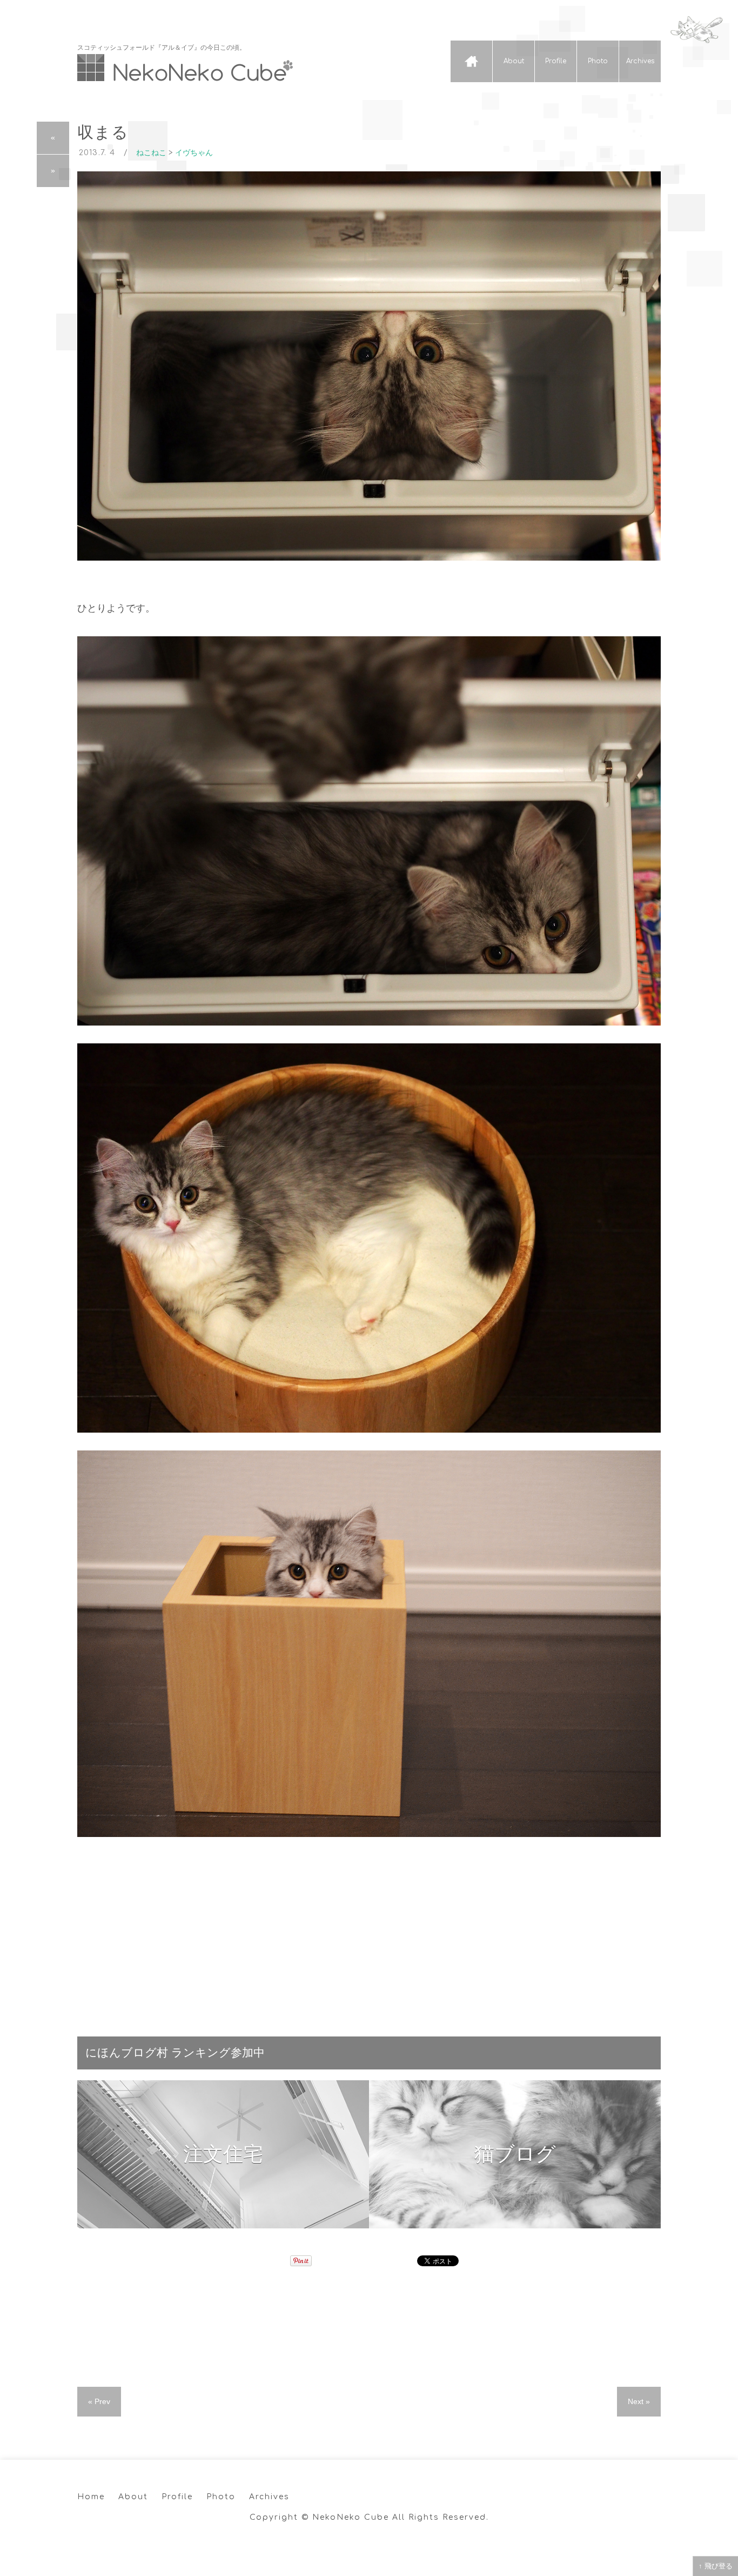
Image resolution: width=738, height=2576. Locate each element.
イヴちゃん (194, 153)
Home (471, 61)
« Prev (99, 2401)
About (514, 61)
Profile (556, 61)
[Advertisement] (369, 1931)
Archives (640, 61)
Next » (639, 2401)
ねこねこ (151, 153)
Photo (598, 61)
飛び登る (719, 2566)
